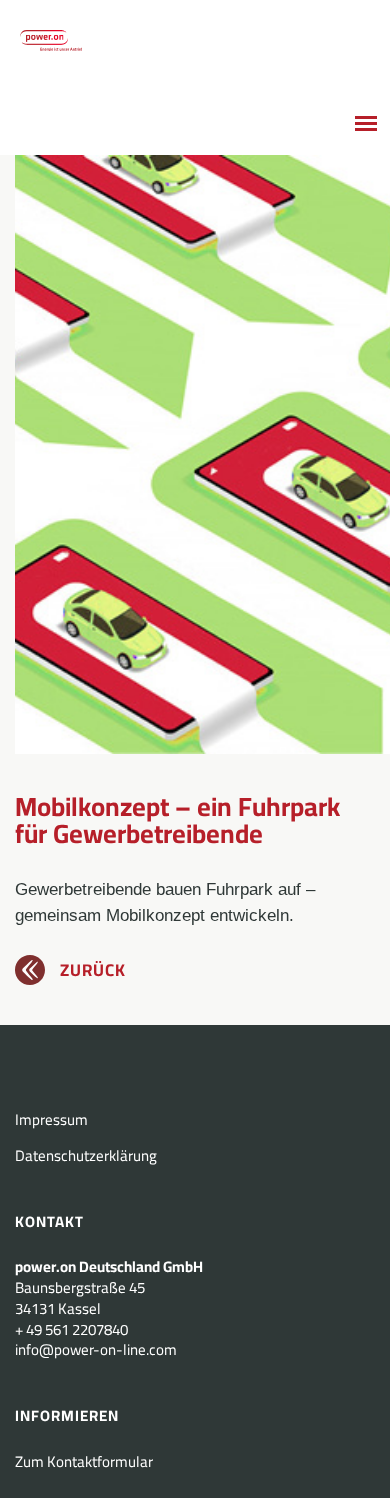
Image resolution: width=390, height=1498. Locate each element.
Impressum (51, 1119)
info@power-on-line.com (96, 1349)
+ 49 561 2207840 (71, 1329)
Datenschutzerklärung (86, 1155)
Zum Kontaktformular (84, 1461)
